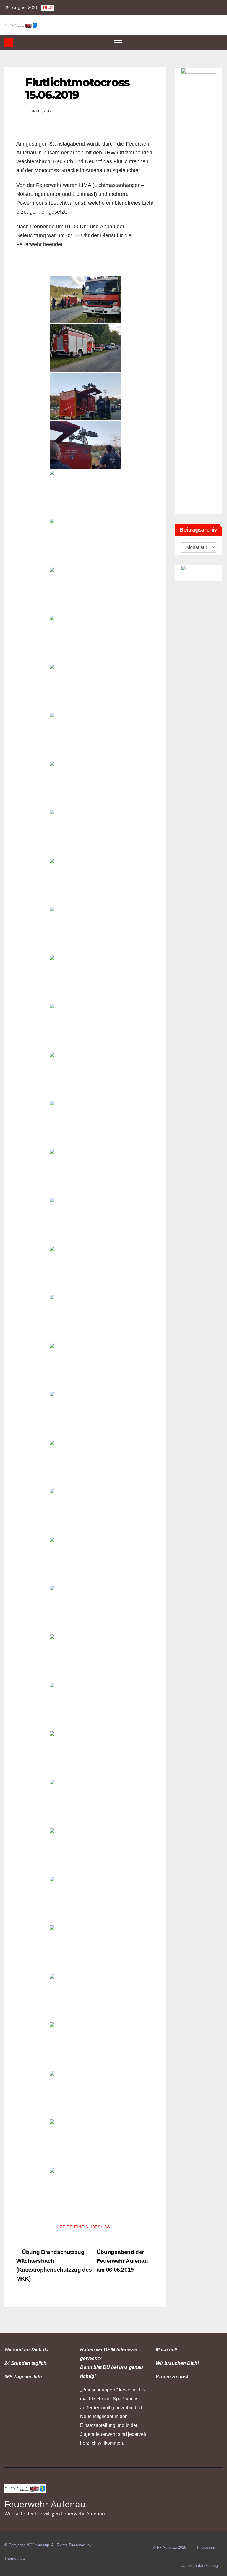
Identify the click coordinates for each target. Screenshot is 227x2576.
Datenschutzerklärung (199, 2565)
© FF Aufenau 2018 (170, 2547)
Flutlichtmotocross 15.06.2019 (77, 89)
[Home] (9, 42)
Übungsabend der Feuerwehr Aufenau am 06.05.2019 (122, 2261)
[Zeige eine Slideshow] (85, 2227)
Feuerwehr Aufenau (45, 2504)
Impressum (207, 2547)
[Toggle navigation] (118, 42)
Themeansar (15, 2558)
